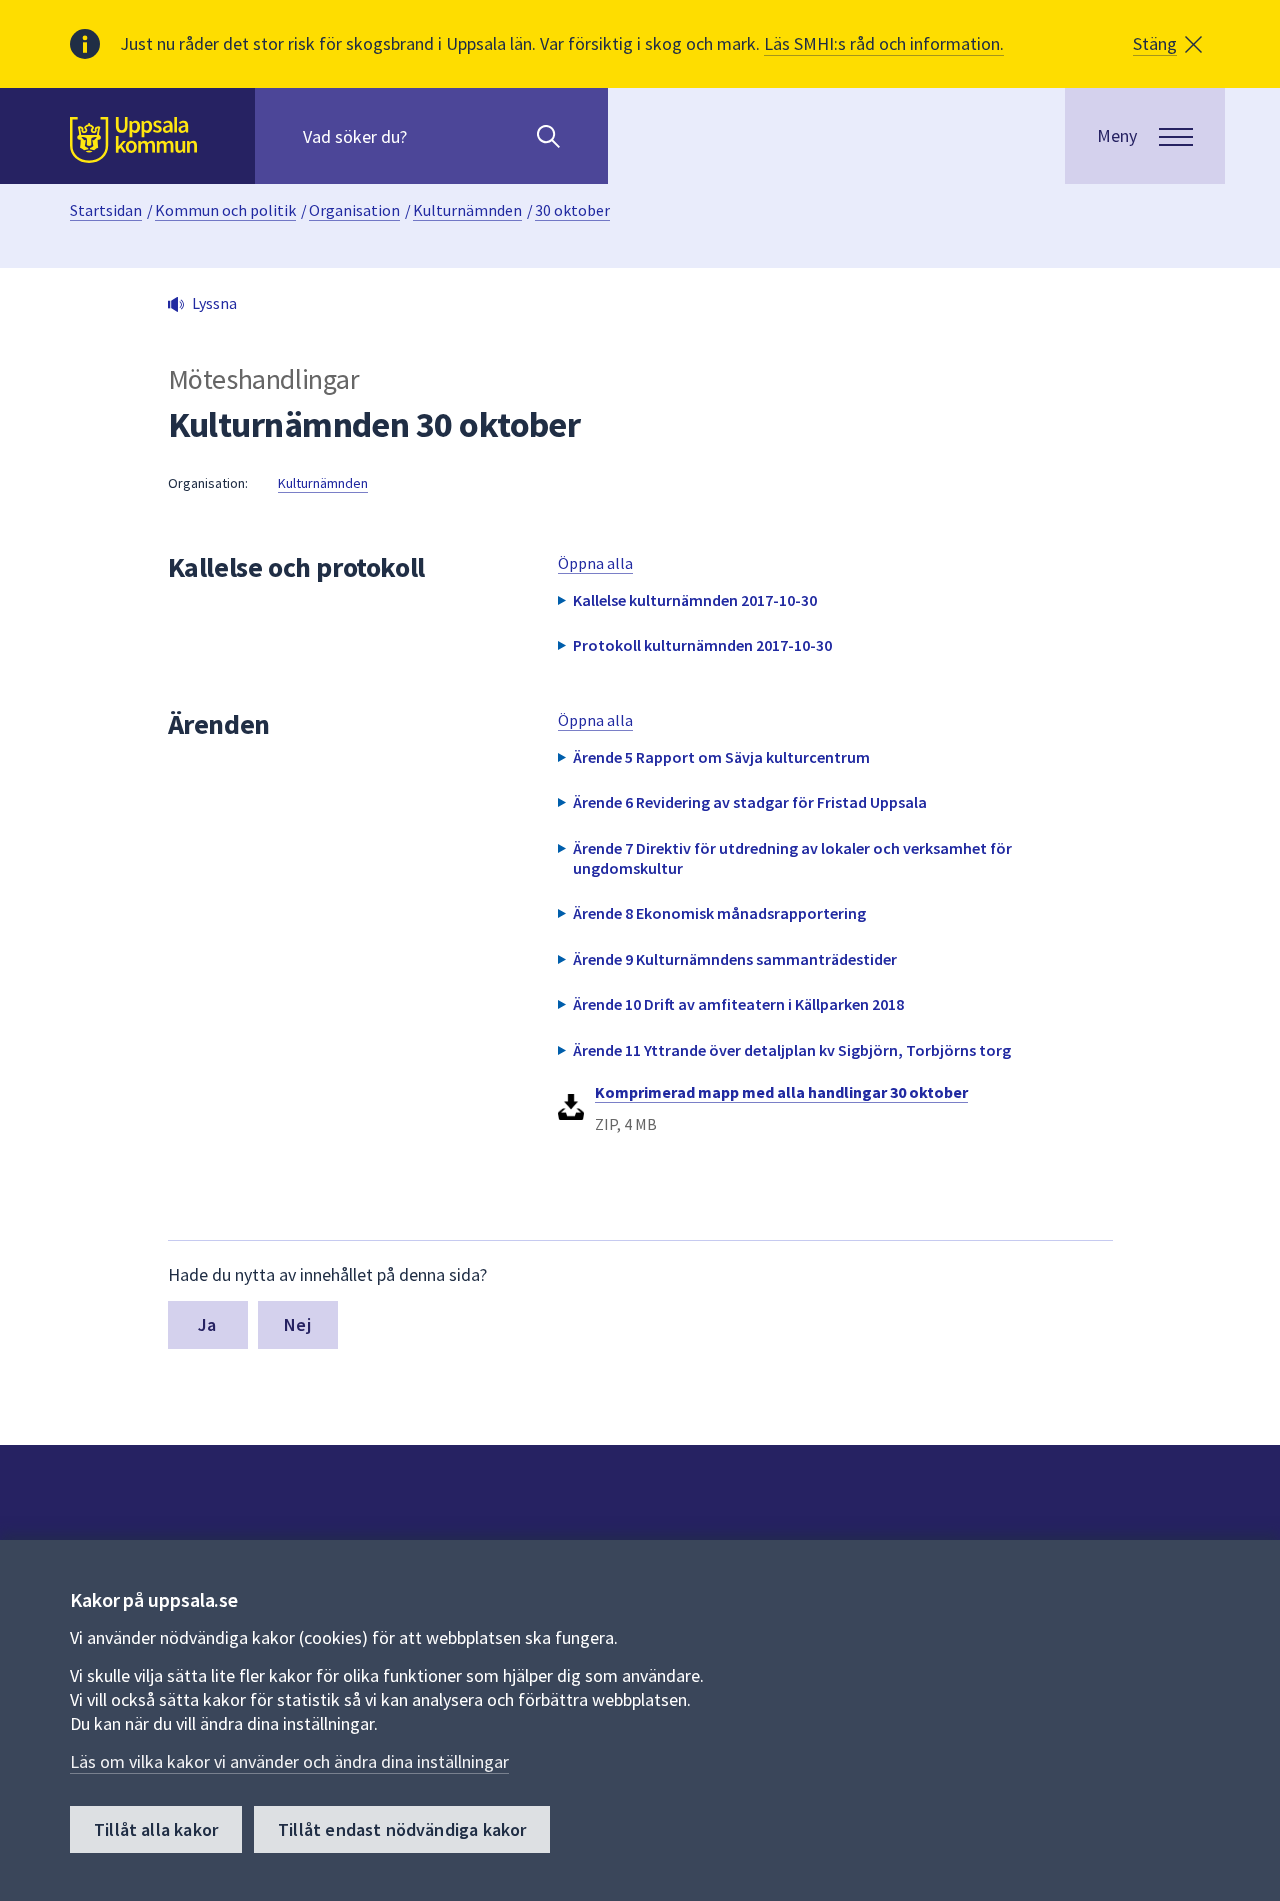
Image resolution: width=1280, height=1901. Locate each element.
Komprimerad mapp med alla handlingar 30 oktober (781, 1092)
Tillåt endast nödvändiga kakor (402, 1829)
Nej (297, 1324)
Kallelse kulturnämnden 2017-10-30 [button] (695, 600)
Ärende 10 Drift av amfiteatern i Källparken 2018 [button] (738, 1004)
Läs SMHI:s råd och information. (884, 43)
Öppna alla (595, 563)
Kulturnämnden (467, 210)
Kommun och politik (225, 210)
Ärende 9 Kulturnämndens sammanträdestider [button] (735, 959)
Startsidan (106, 210)
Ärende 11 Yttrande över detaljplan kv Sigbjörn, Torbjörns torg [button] (792, 1050)
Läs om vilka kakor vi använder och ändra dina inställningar (289, 1761)
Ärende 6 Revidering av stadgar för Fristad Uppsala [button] (750, 802)
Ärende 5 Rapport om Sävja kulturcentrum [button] (721, 757)
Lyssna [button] (214, 303)
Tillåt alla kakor (156, 1829)
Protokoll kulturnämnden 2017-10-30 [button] (702, 645)
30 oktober (572, 210)
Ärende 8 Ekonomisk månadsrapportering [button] (719, 913)
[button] (1167, 44)
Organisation (354, 210)
